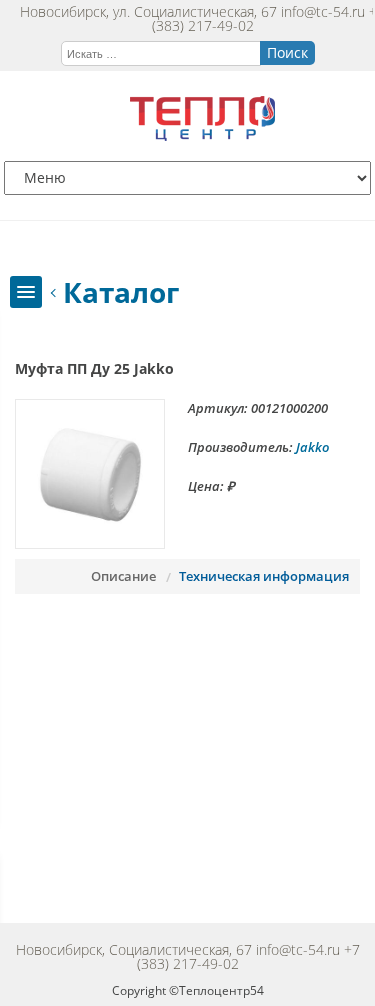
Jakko (312, 447)
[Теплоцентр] (202, 135)
